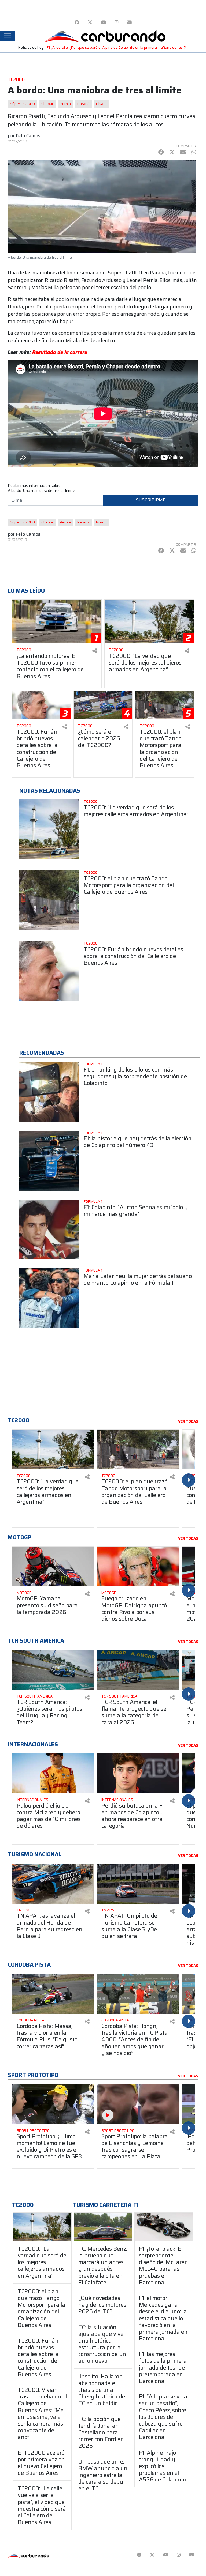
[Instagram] (117, 22)
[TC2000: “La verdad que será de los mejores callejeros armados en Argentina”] (42, 2227)
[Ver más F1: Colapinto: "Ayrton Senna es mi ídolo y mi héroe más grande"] (49, 1229)
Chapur (47, 104)
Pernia (65, 104)
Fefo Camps (28, 136)
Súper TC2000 (22, 104)
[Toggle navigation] (8, 36)
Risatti (101, 104)
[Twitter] (90, 22)
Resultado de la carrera (60, 352)
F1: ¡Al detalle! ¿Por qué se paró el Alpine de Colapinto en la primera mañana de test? (116, 48)
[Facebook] (77, 22)
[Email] (129, 22)
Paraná (83, 104)
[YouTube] (103, 22)
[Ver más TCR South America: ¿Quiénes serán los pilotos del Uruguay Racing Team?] (53, 1670)
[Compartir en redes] (95, 651)
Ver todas (188, 1421)
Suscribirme (151, 500)
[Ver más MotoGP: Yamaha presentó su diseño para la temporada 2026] (53, 1567)
